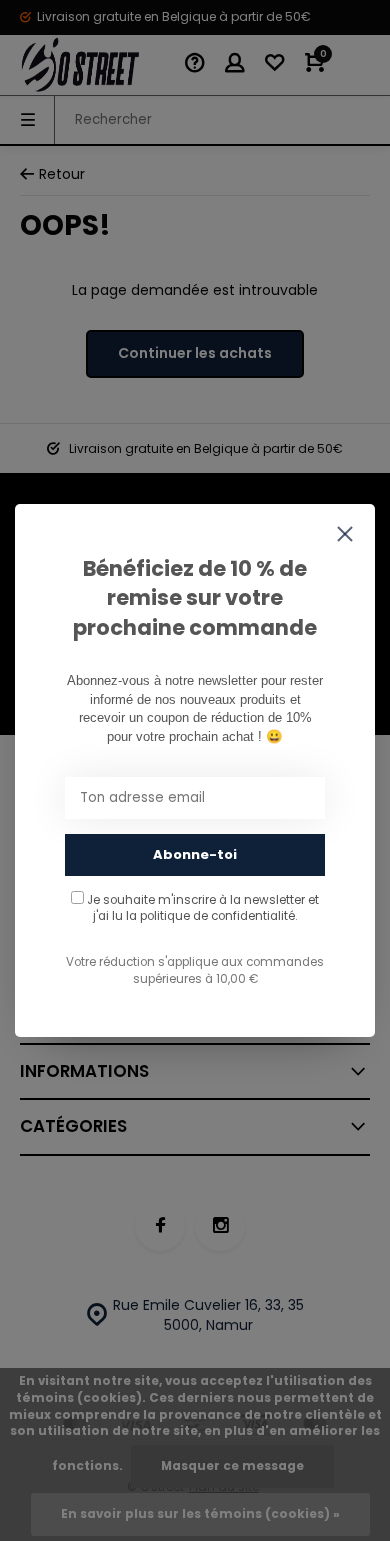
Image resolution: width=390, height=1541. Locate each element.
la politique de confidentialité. (211, 916)
